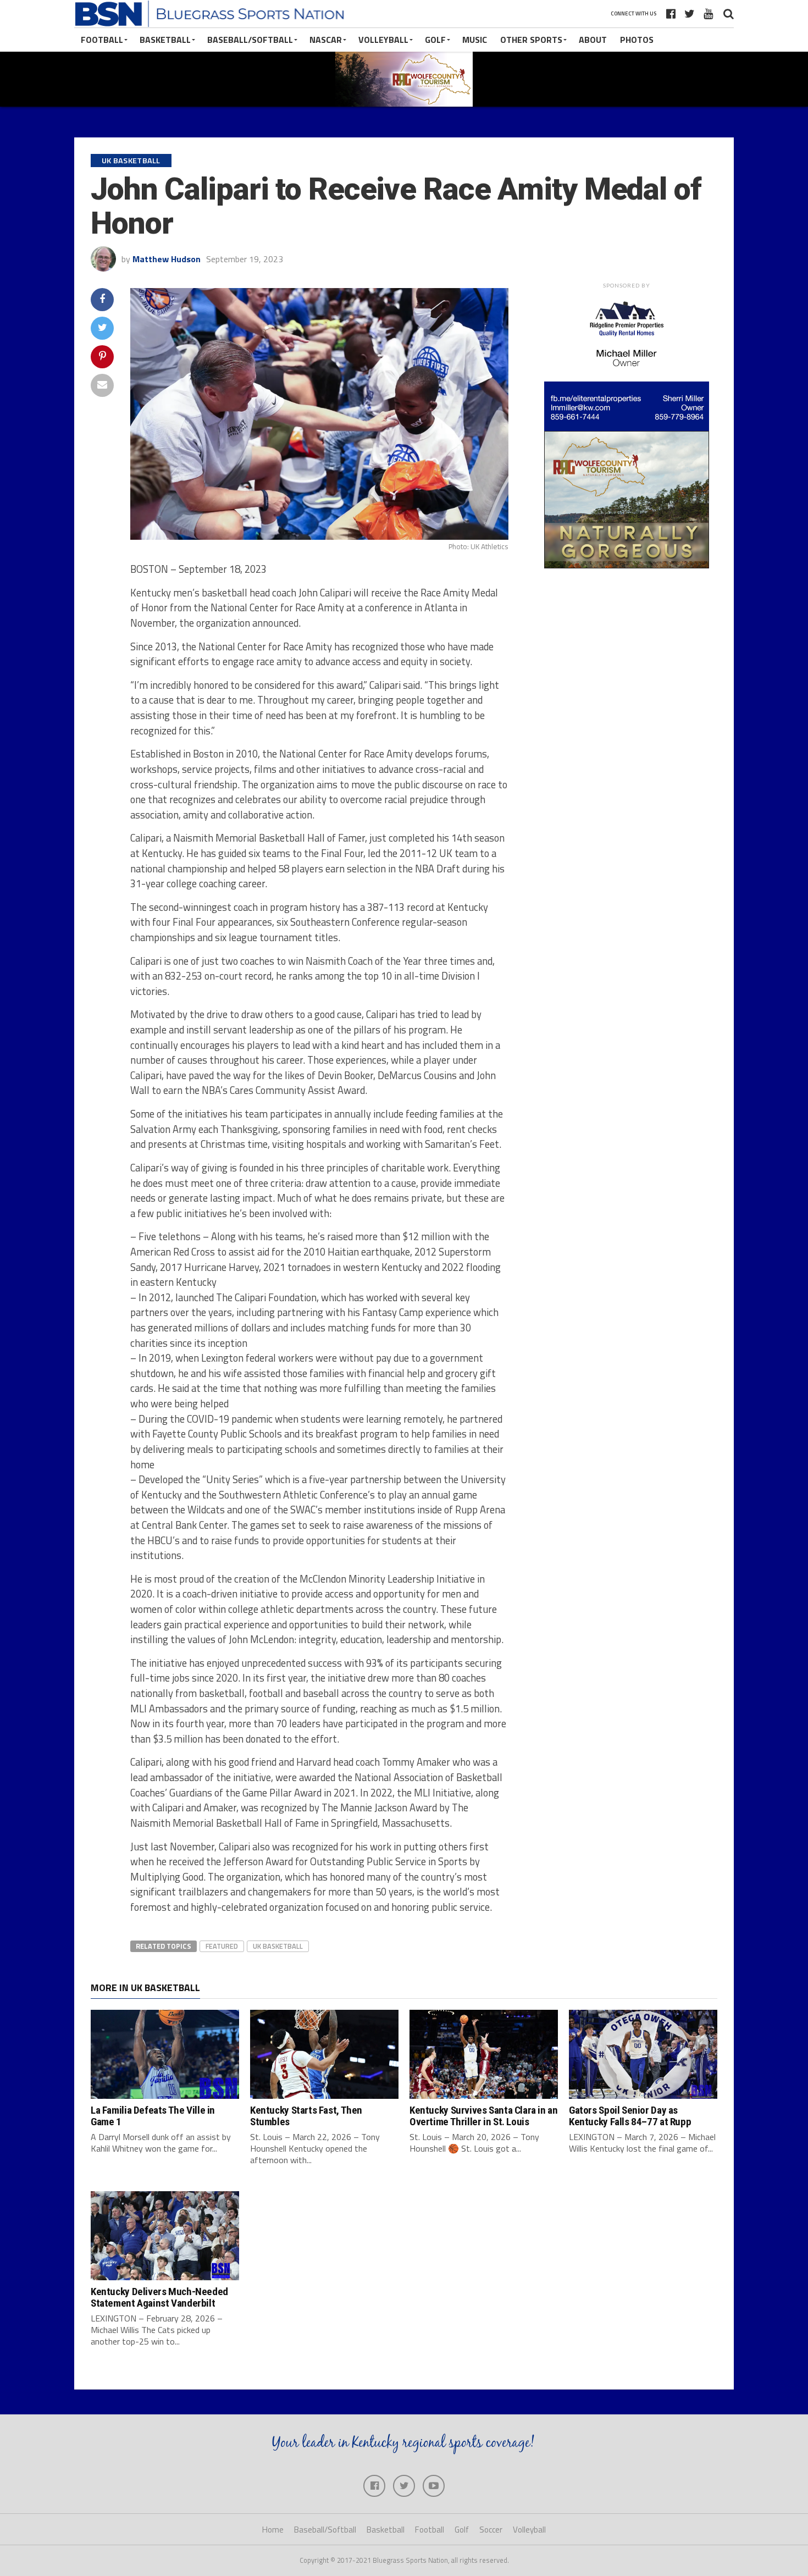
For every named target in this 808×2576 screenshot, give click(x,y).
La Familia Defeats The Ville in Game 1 (153, 2116)
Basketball (165, 40)
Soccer (491, 2530)
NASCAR (326, 40)
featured (222, 1946)
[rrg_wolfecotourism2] (627, 565)
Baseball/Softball (250, 40)
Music (475, 40)
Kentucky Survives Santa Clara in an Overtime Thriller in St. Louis (484, 2116)
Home (273, 2530)
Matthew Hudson (167, 259)
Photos (637, 40)
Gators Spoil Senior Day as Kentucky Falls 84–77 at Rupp (630, 2116)
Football (102, 40)
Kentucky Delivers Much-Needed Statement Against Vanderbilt (159, 2297)
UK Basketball (278, 1946)
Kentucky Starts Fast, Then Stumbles (306, 2116)
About (593, 40)
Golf (435, 40)
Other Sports (531, 40)
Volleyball (383, 40)
